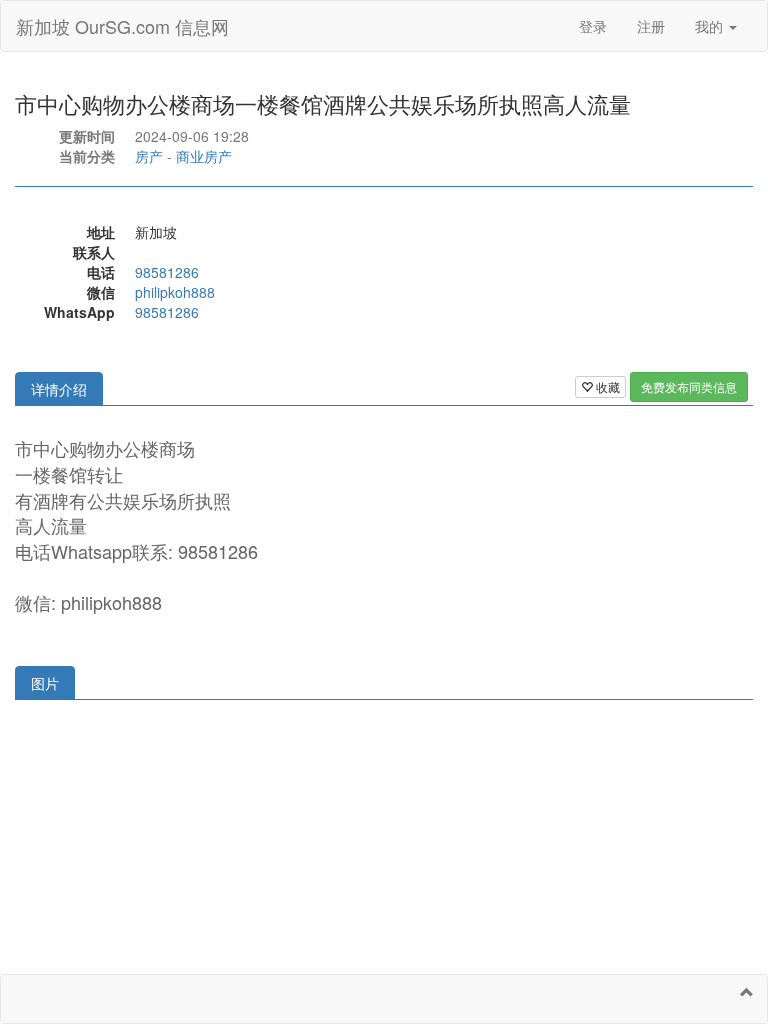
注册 (651, 26)
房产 (149, 156)
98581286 (167, 272)
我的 (711, 26)
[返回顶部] (747, 992)
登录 (593, 26)
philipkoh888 (175, 292)
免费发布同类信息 (689, 386)
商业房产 (204, 156)
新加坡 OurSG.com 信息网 (122, 26)
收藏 (606, 386)
